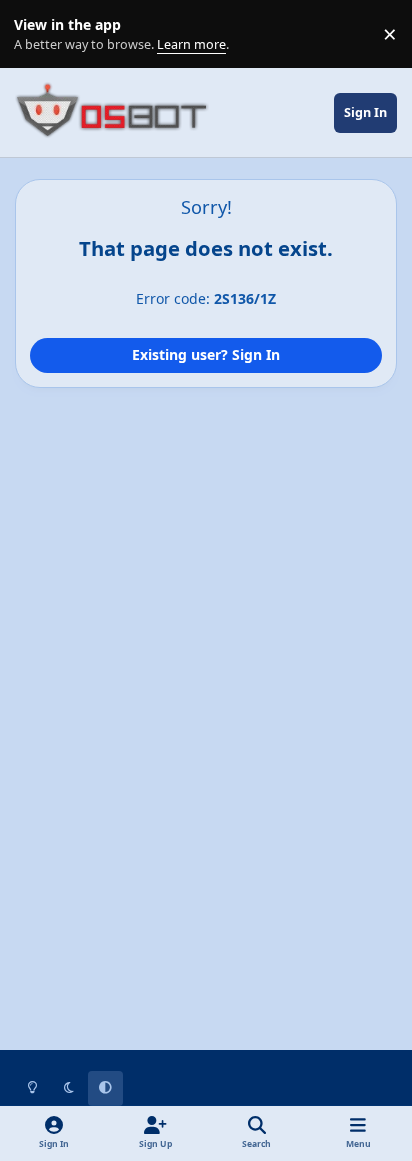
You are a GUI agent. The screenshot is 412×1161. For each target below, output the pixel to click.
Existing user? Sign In (206, 354)
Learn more (38, 34)
